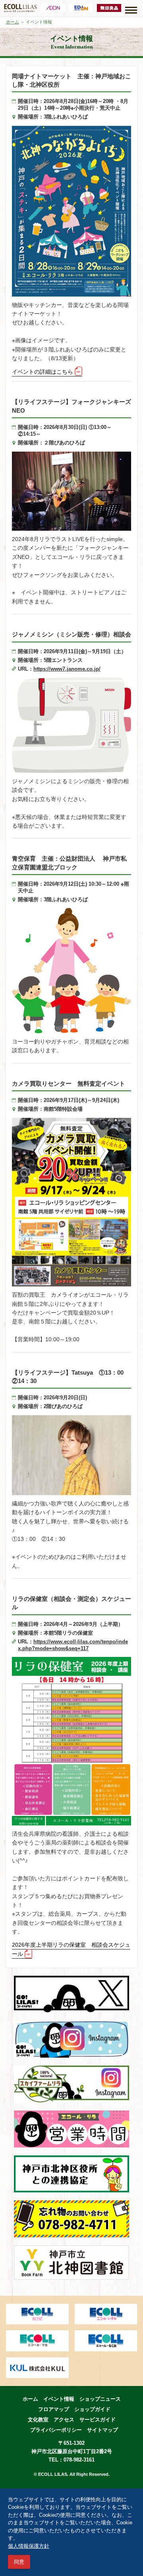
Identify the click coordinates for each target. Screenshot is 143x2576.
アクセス (64, 2420)
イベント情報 (59, 2399)
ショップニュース (100, 2399)
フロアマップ (54, 2409)
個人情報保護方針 (29, 2546)
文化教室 (38, 2420)
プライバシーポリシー (56, 2430)
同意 (19, 2562)
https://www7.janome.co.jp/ (67, 669)
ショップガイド (92, 2409)
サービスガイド (98, 2420)
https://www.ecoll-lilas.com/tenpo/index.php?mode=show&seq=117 (73, 1645)
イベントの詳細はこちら (43, 372)
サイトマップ (102, 2430)
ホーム (13, 22)
